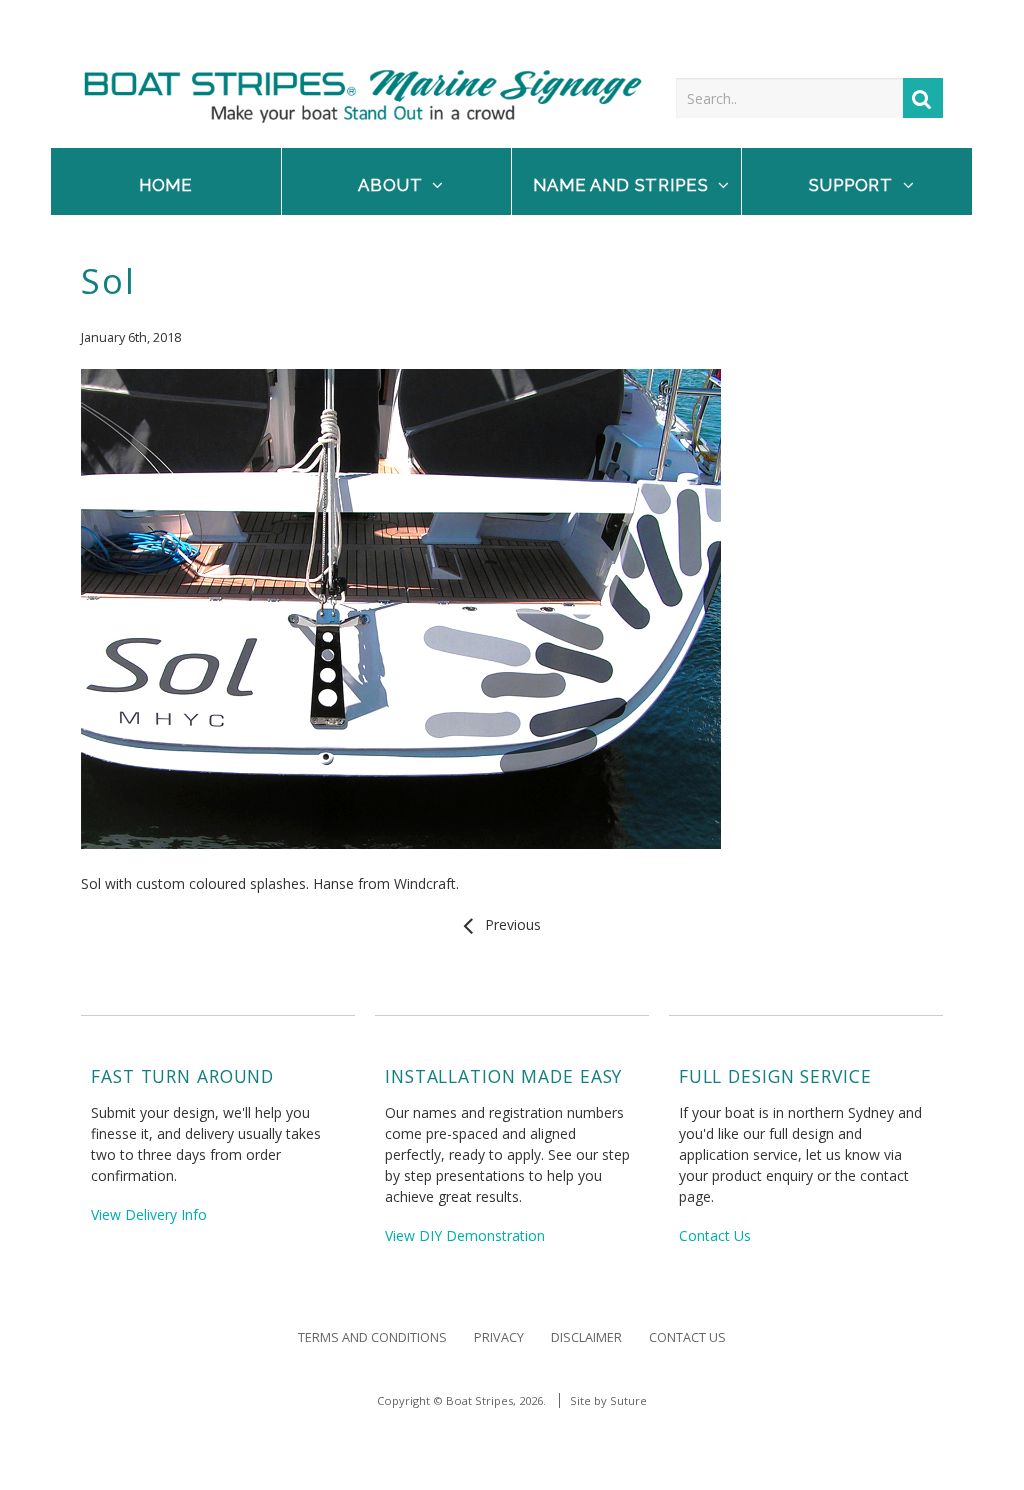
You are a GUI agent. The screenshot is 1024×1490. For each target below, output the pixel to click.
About (390, 185)
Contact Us (715, 1235)
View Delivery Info (149, 1214)
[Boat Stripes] (363, 117)
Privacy (499, 1337)
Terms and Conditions (372, 1337)
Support (851, 185)
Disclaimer (586, 1337)
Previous (509, 924)
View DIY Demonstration (465, 1235)
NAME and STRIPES (620, 185)
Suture (628, 1400)
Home (166, 185)
